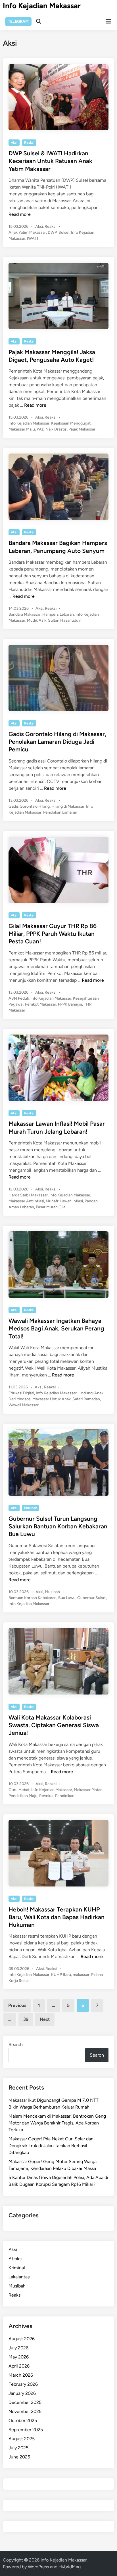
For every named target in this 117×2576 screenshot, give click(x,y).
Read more (20, 214)
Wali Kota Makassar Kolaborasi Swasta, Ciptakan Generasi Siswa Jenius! (54, 1725)
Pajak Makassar (82, 429)
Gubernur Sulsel (92, 1598)
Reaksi (29, 143)
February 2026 (23, 2384)
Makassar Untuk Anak (52, 1399)
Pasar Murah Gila (51, 1207)
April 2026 (19, 2366)
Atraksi (15, 2259)
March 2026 (21, 2375)
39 (26, 2019)
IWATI (33, 238)
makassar (81, 1975)
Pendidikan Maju (23, 1796)
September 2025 (26, 2430)
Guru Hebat (19, 1790)
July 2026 (18, 2348)
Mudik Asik (37, 620)
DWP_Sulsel (58, 232)
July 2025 (18, 2448)
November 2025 (25, 2411)
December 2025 (25, 2402)
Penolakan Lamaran (60, 812)
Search (16, 2045)
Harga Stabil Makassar (28, 1195)
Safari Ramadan (86, 1399)
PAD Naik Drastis (52, 429)
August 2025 (22, 2439)
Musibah (31, 1508)
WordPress (38, 2567)
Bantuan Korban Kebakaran (33, 1598)
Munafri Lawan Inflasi (64, 1201)
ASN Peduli (19, 998)
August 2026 (22, 2339)
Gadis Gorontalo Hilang (29, 806)
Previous (17, 2005)
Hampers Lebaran (58, 614)
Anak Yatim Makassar (27, 232)
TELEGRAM (18, 21)
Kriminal (17, 2268)
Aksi (14, 143)
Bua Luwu (67, 1598)
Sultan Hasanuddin (65, 620)
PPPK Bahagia (70, 1004)
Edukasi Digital (21, 1393)
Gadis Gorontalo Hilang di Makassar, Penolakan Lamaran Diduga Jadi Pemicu (57, 742)
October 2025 (23, 2421)
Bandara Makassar (25, 614)
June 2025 (19, 2457)
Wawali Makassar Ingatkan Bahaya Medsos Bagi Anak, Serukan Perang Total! (56, 1328)
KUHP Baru (61, 1975)
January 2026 (22, 2393)
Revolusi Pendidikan (57, 1796)
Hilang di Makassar (68, 806)
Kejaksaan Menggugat (71, 423)
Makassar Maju (22, 429)
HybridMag (70, 2567)
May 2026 (19, 2357)
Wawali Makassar (24, 1405)
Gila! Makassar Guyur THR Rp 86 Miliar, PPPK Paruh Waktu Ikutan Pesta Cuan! (53, 934)
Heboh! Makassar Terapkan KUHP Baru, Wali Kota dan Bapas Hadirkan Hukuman (57, 1917)
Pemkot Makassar (41, 1004)
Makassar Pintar (88, 1790)
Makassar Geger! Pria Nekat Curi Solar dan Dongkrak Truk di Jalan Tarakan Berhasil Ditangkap (51, 2146)
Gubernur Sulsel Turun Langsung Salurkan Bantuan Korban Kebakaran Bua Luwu (58, 1526)
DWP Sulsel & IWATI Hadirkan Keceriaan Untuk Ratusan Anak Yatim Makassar (50, 161)
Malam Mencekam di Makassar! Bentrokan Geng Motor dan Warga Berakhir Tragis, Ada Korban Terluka (57, 2123)
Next (45, 2019)
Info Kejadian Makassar (42, 6)
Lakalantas (19, 2277)
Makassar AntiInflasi (26, 1201)
